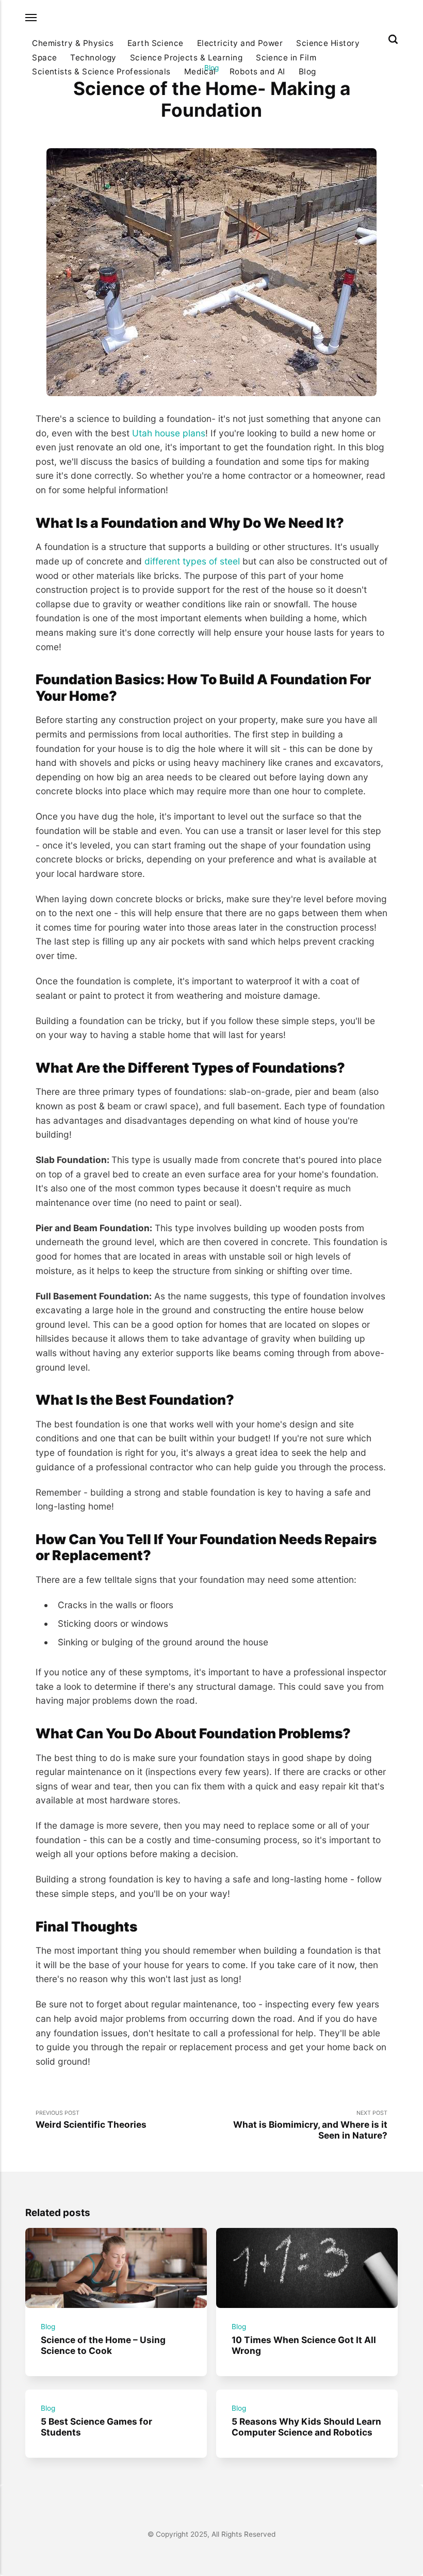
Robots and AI (257, 72)
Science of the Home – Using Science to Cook (103, 2345)
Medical (200, 72)
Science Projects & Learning (186, 58)
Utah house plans (169, 433)
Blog (307, 72)
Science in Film (286, 58)
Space (44, 58)
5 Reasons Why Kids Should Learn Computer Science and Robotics (306, 2427)
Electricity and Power (240, 43)
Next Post (310, 2125)
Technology (93, 58)
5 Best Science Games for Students (96, 2427)
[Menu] (31, 18)
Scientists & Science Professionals (101, 72)
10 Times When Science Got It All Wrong (304, 2345)
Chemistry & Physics (73, 43)
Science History (328, 43)
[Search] (393, 39)
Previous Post (91, 2120)
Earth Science (156, 43)
